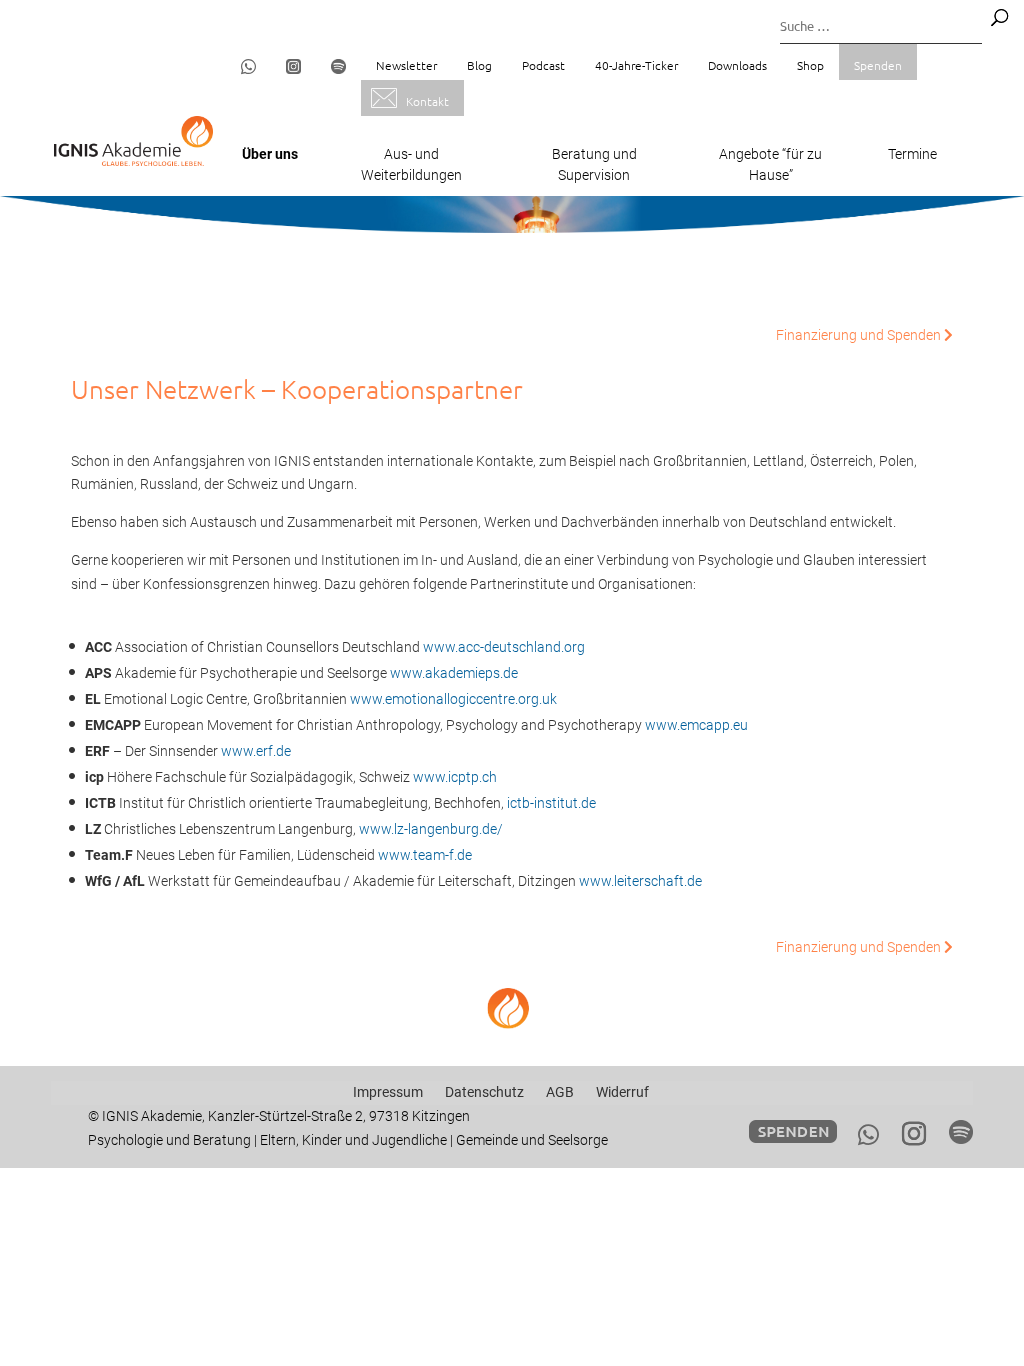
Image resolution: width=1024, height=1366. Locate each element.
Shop (810, 65)
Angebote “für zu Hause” (770, 164)
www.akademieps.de (454, 673)
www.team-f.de (425, 855)
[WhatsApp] (868, 1135)
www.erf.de (256, 751)
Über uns (270, 154)
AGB (560, 1092)
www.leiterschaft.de (640, 881)
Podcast (543, 65)
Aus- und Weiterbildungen (411, 164)
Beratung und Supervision (594, 164)
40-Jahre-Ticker (636, 65)
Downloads (737, 65)
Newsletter (406, 65)
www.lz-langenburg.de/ (431, 829)
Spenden (878, 65)
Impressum (388, 1092)
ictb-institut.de (551, 803)
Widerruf (622, 1092)
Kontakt (427, 101)
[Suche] (999, 17)
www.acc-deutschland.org (504, 647)
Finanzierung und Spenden (860, 335)
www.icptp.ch (455, 777)
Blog (479, 65)
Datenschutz (484, 1092)
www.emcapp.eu (696, 725)
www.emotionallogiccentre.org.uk (453, 699)
